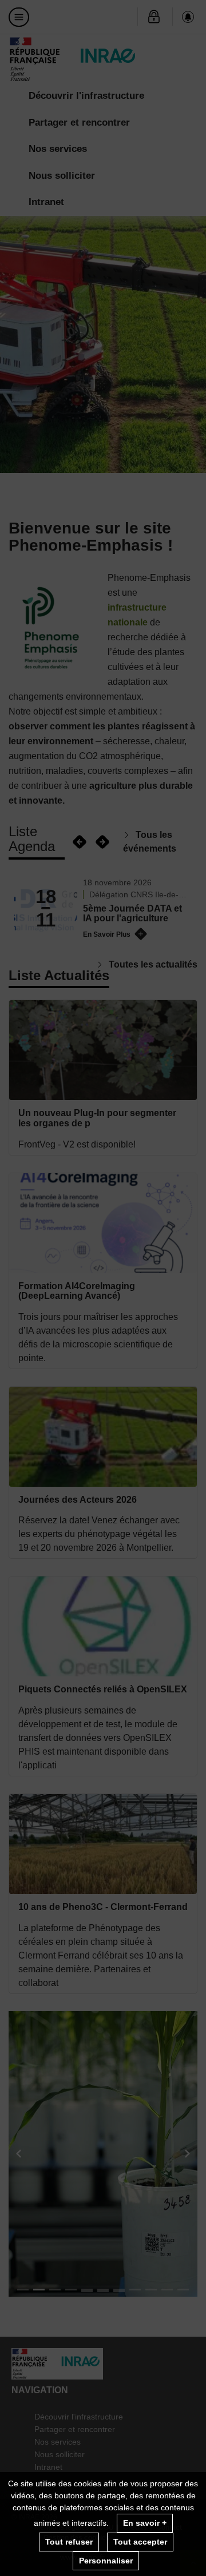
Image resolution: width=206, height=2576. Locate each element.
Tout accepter (140, 2542)
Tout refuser (69, 2542)
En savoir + (145, 2523)
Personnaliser (106, 2561)
